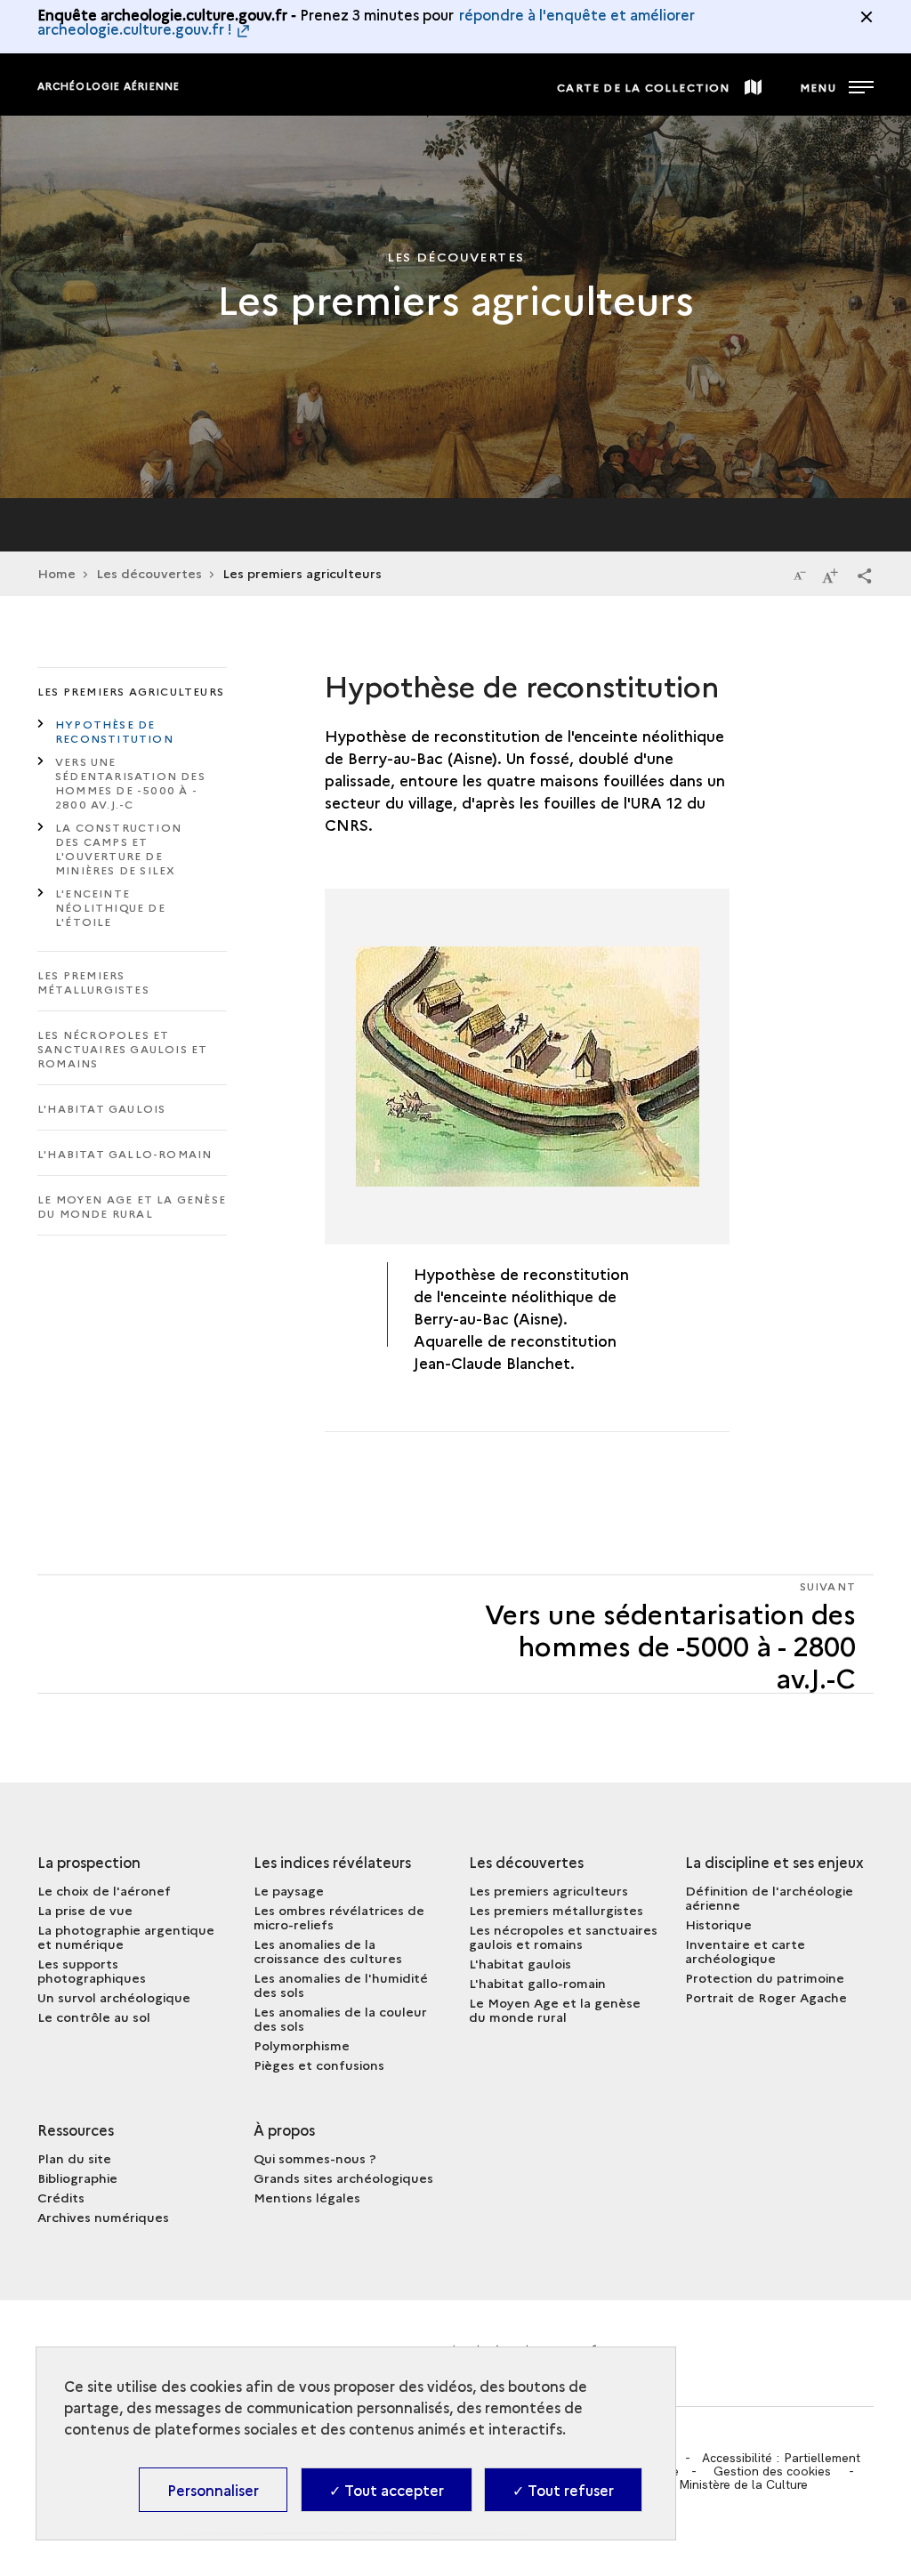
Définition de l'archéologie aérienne (769, 1897)
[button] (865, 575)
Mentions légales (307, 2197)
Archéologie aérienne (109, 86)
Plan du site (74, 2158)
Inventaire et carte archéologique (745, 1951)
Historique (718, 1924)
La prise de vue (85, 1910)
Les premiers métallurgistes (93, 982)
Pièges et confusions (319, 2065)
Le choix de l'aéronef (104, 1890)
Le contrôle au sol (94, 2017)
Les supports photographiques (92, 1970)
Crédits (61, 2197)
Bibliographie (77, 2178)
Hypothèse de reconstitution (114, 731)
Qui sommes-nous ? (315, 2158)
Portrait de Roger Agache (766, 1997)
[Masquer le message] (867, 17)
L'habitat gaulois (101, 1108)
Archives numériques (103, 2217)
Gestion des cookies (772, 2471)
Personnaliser (213, 2490)
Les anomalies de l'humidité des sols (341, 1984)
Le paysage (289, 1890)
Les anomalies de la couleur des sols (340, 2018)
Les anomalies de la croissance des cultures (328, 1951)
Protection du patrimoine (765, 1977)
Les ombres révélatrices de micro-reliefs (339, 1917)
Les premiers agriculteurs (131, 691)
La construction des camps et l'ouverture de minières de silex (118, 848)
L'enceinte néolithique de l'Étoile (110, 907)
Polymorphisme (302, 2045)
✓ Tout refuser (563, 2490)
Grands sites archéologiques (343, 2178)
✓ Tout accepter (387, 2490)
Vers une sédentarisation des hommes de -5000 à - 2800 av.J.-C (130, 782)
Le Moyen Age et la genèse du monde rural (132, 1206)
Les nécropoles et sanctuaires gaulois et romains (122, 1048)
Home (56, 573)
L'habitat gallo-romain (125, 1153)
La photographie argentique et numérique (126, 1936)
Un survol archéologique (114, 1997)
